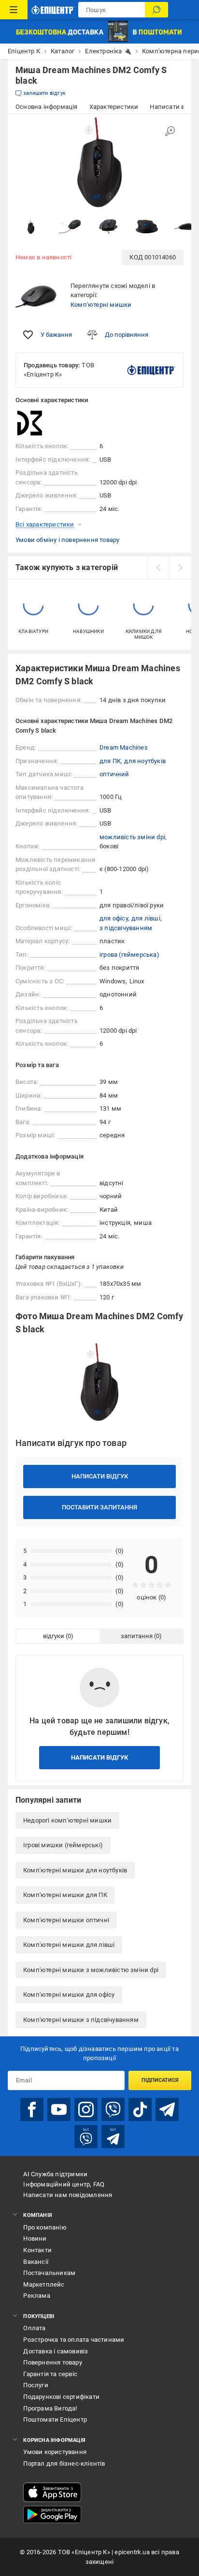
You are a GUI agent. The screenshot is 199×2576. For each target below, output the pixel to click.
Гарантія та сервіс (50, 2374)
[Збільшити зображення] (170, 131)
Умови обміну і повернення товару (67, 540)
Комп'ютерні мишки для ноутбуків (75, 1870)
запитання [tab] (137, 1636)
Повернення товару (52, 2362)
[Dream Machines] (40, 423)
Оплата (34, 2328)
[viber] (113, 2109)
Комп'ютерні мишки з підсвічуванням (81, 2020)
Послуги (36, 2385)
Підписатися (160, 2080)
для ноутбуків (145, 761)
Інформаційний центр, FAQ (64, 2184)
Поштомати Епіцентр (55, 2419)
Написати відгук (100, 1476)
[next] (180, 568)
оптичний (114, 774)
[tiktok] (140, 2109)
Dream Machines (124, 747)
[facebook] (32, 2109)
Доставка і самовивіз (56, 2351)
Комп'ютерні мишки (101, 305)
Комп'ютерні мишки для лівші (69, 1945)
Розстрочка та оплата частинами (74, 2340)
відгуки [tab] (54, 1636)
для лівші (146, 918)
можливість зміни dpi (132, 837)
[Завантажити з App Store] (52, 2492)
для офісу (114, 918)
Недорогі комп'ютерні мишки (67, 1820)
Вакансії (36, 2262)
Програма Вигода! (50, 2408)
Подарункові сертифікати (61, 2397)
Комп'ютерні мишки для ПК (65, 1895)
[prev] (158, 568)
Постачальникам (49, 2273)
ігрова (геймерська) (129, 955)
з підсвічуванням (126, 928)
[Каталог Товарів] (14, 10)
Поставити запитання (99, 1507)
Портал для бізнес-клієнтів (64, 2463)
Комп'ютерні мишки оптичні (66, 1920)
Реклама (36, 2296)
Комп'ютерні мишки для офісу (69, 1995)
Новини (35, 2238)
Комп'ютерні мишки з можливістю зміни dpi (91, 1970)
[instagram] (86, 2109)
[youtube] (59, 2109)
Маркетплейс (44, 2284)
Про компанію (45, 2227)
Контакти (37, 2250)
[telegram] (167, 2109)
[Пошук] (156, 10)
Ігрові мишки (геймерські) (63, 1845)
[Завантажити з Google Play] (52, 2515)
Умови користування (55, 2452)
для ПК (110, 761)
